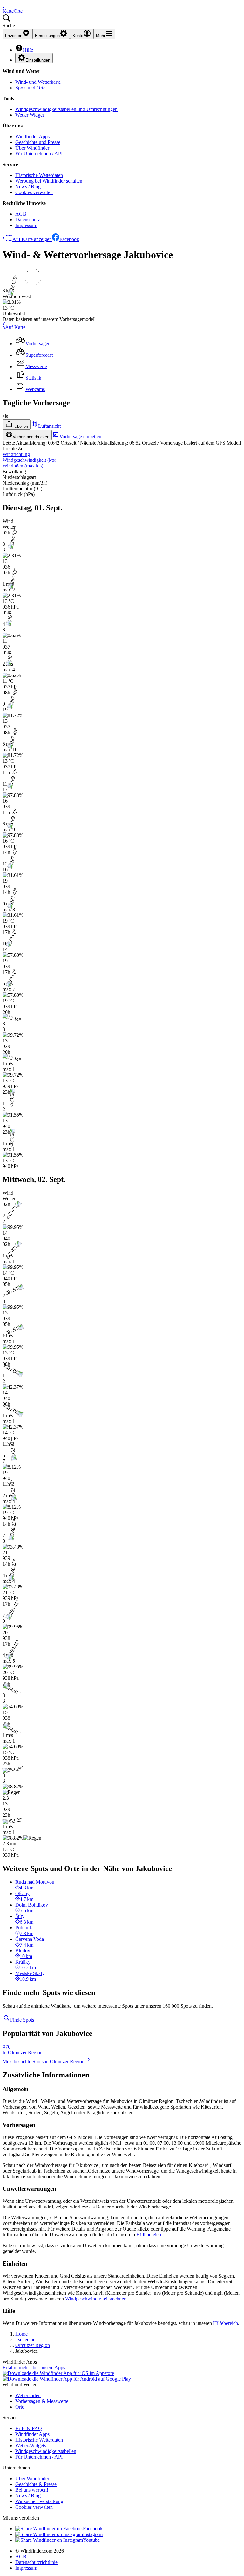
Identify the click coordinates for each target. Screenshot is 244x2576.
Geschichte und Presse (38, 142)
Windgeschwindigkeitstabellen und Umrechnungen (66, 109)
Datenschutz (28, 220)
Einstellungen (38, 60)
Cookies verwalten (34, 192)
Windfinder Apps (32, 137)
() (29, 460)
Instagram (93, 2534)
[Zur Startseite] (3, 5)
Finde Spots (22, 2020)
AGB (21, 214)
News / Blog (28, 187)
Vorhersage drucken (31, 437)
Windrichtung (16, 454)
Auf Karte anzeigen (32, 239)
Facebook (69, 239)
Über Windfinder (32, 148)
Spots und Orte (30, 88)
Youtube (91, 2540)
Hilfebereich (149, 2235)
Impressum (26, 225)
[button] (122, 21)
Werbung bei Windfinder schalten (49, 181)
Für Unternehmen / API (39, 154)
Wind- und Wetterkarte (38, 82)
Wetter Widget (30, 115)
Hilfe (28, 50)
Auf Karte (15, 327)
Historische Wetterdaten (39, 175)
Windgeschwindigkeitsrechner (95, 2299)
